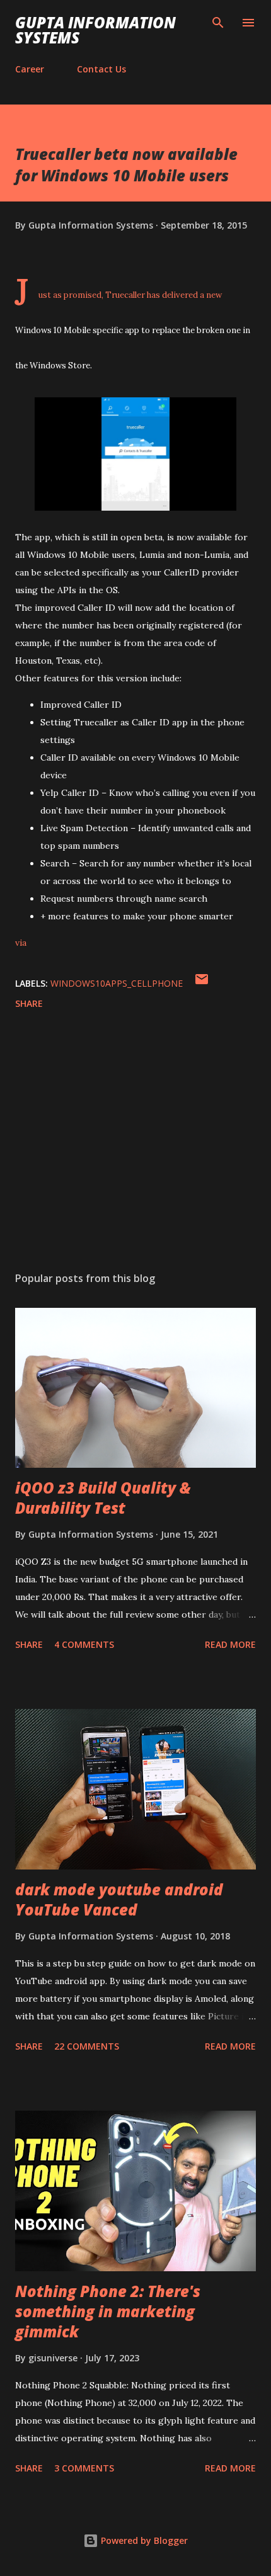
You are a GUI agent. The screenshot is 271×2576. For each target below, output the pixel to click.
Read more (230, 1644)
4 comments (84, 1644)
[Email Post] (202, 983)
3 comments (84, 2468)
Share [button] (29, 1003)
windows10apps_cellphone (117, 983)
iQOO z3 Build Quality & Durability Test (103, 1498)
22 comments (87, 2046)
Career (30, 69)
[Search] (218, 23)
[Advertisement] (135, 1143)
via (21, 943)
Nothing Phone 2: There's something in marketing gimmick (108, 2311)
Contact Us (101, 69)
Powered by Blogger (143, 2540)
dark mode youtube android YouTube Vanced (119, 1899)
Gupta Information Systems (95, 30)
